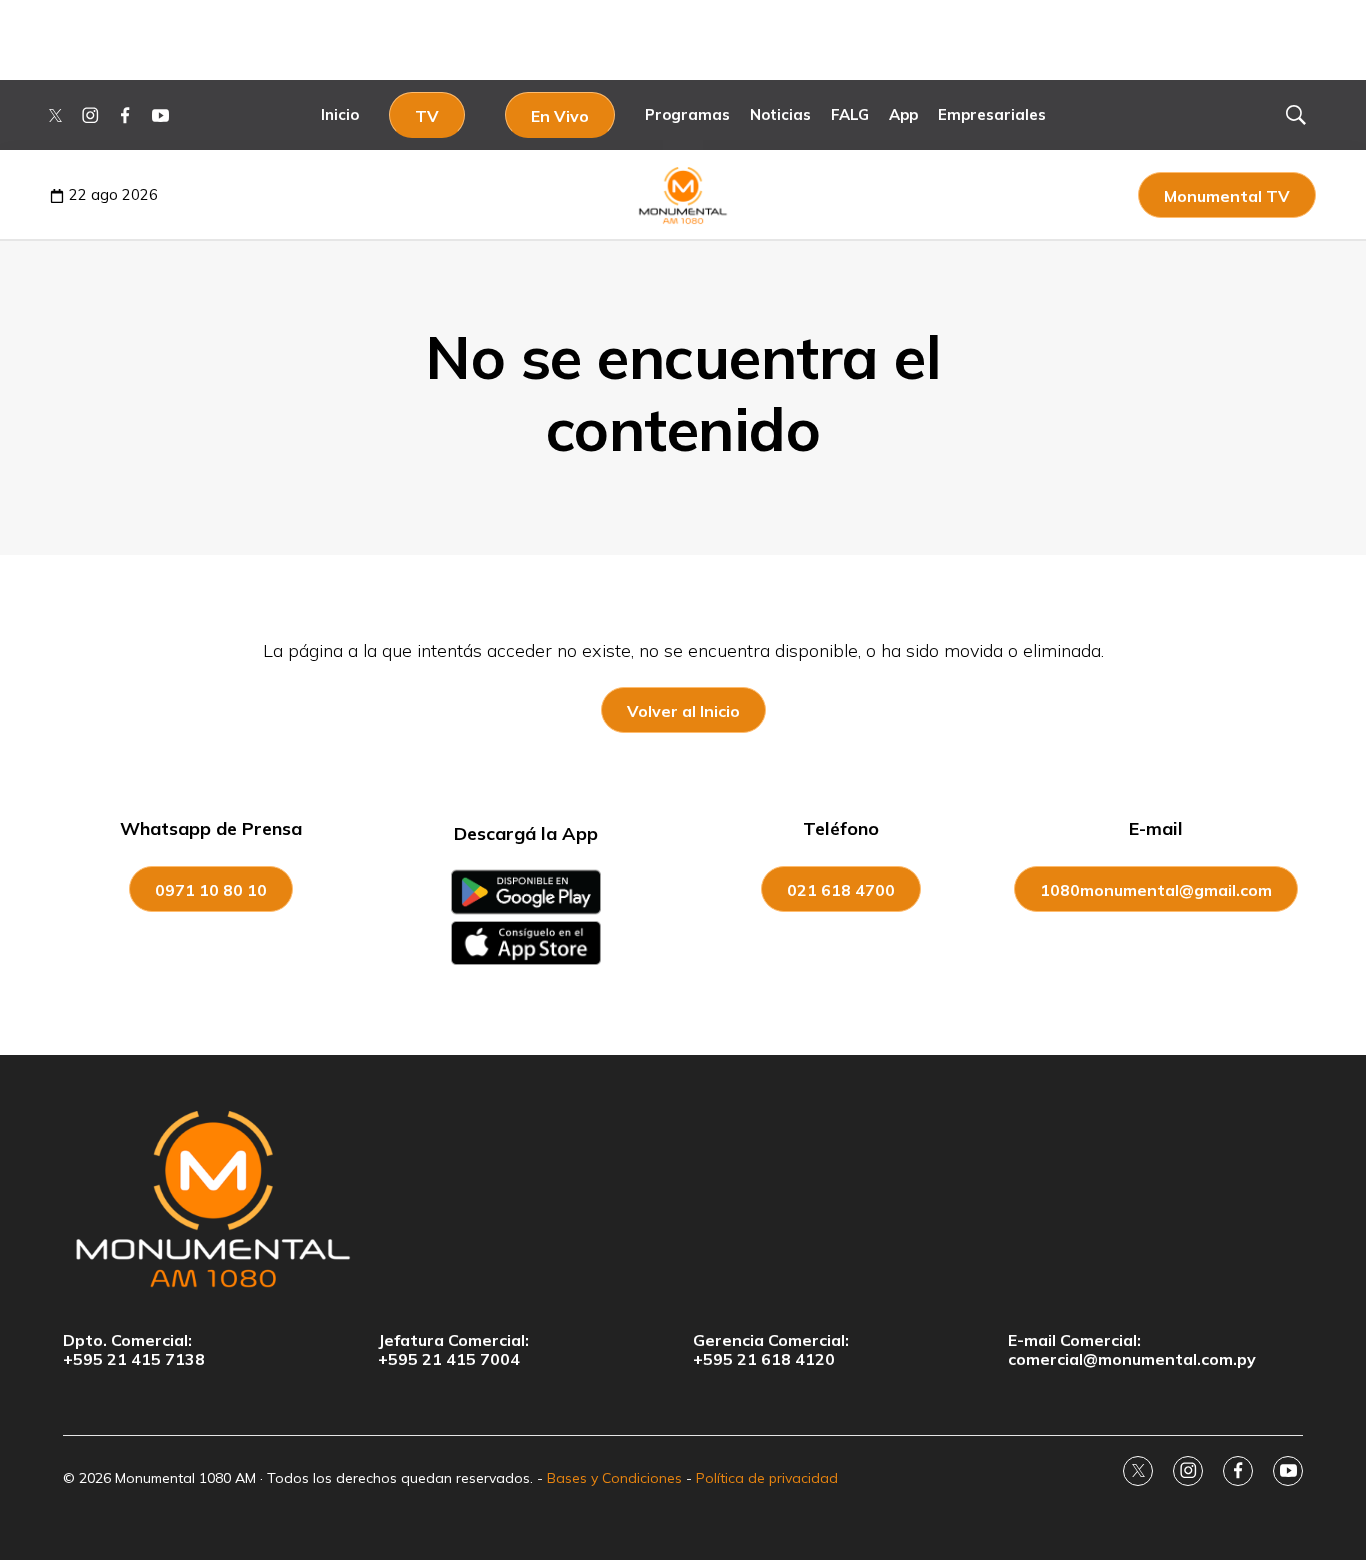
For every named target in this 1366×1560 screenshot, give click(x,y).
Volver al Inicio (683, 711)
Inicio (340, 114)
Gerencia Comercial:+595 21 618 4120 (771, 1350)
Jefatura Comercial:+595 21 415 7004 (453, 1350)
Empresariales (992, 114)
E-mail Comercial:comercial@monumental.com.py (1132, 1350)
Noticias (780, 114)
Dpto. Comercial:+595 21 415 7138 (134, 1350)
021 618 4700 (841, 890)
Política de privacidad (767, 1478)
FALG (850, 114)
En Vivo (560, 116)
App (903, 114)
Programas (687, 114)
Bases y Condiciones (614, 1478)
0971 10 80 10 (211, 890)
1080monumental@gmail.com (1156, 890)
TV (427, 116)
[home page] (683, 1198)
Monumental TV (1227, 196)
